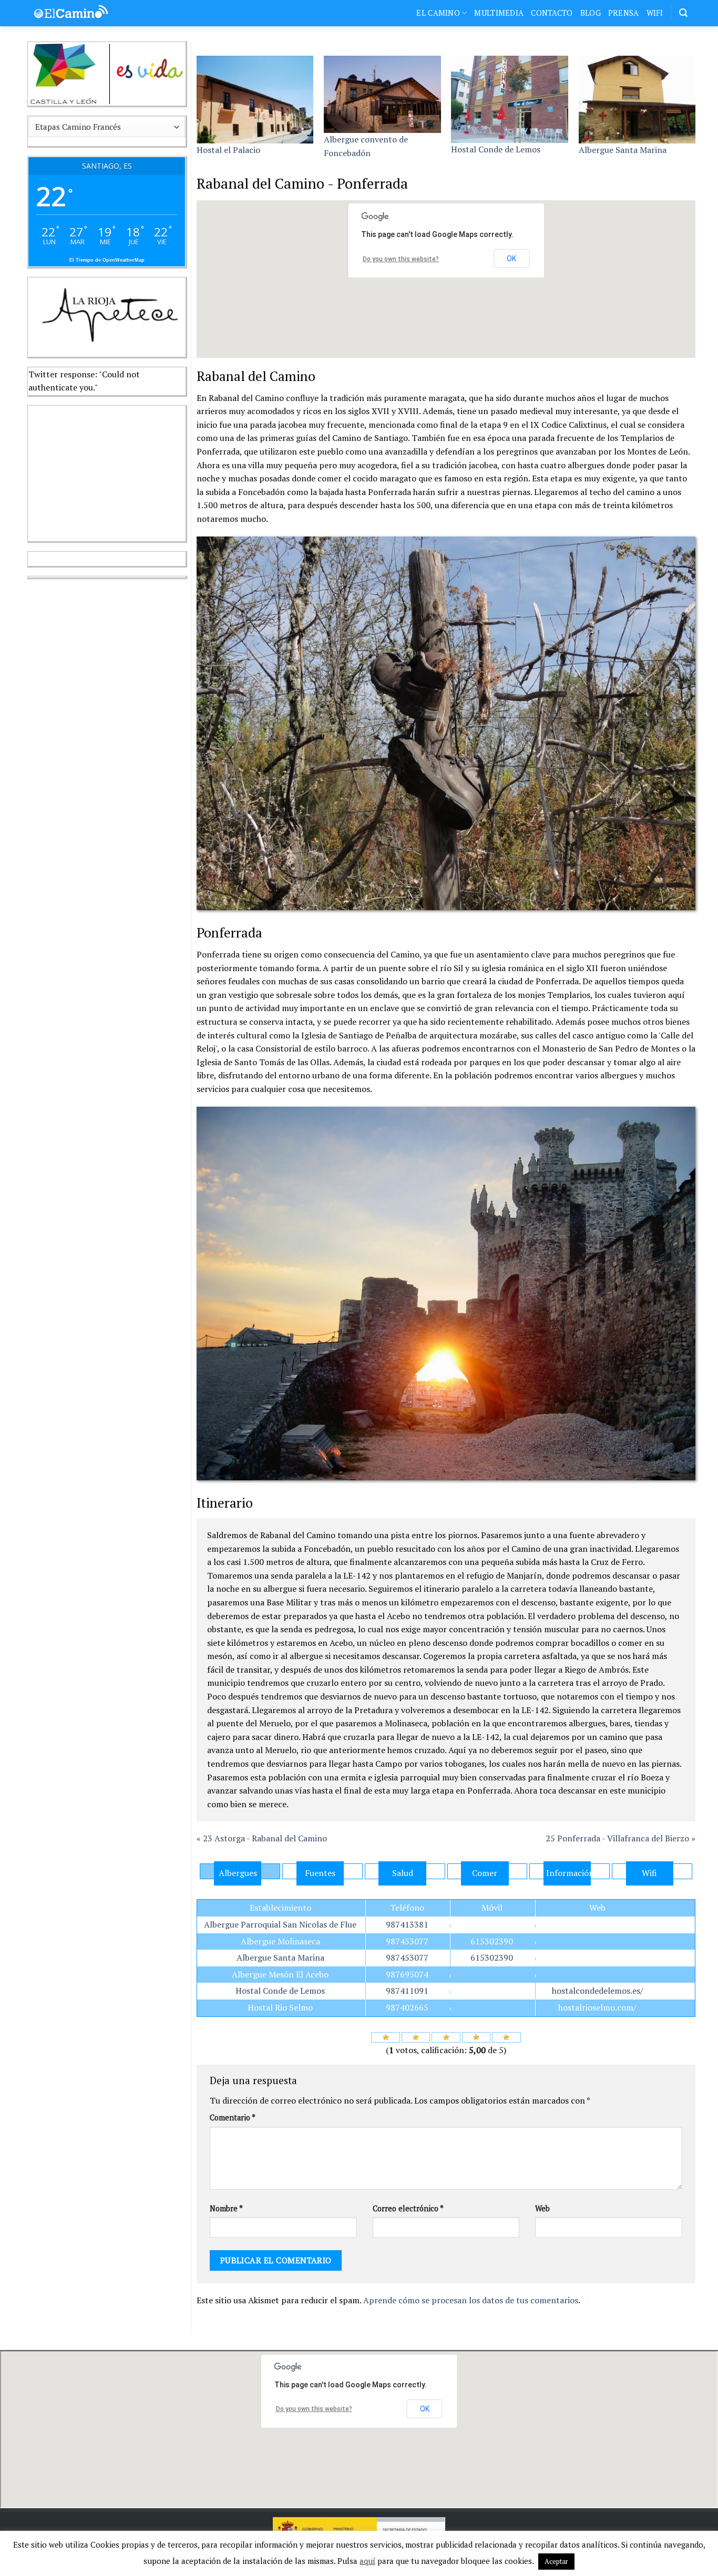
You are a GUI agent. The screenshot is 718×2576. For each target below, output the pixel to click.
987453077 (407, 1941)
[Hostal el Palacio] (255, 100)
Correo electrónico (408, 2208)
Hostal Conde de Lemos (496, 149)
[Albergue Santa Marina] (637, 100)
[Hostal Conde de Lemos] (510, 99)
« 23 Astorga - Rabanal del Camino (262, 1838)
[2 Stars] (416, 2037)
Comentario (233, 2118)
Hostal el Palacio (228, 150)
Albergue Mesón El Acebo (280, 1974)
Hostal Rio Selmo (280, 2007)
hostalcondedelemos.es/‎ (598, 1991)
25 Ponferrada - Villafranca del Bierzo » (620, 1838)
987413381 (407, 1924)
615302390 (492, 1941)
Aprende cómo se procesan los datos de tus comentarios (471, 2300)
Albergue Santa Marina (623, 150)
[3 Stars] (446, 2037)
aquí (367, 2561)
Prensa (624, 13)
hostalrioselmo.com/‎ (597, 2007)
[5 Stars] (506, 2037)
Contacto (552, 13)
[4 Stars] (476, 2037)
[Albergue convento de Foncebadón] (382, 95)
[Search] (683, 13)
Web (542, 2208)
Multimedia (499, 13)
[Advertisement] (107, 471)
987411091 (407, 1991)
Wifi (655, 13)
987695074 (407, 1974)
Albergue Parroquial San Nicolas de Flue (280, 1924)
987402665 (407, 2007)
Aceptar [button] (556, 2561)
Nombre (226, 2208)
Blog (591, 13)
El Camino (438, 13)
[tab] (240, 1871)
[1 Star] (386, 2037)
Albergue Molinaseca (280, 1941)
